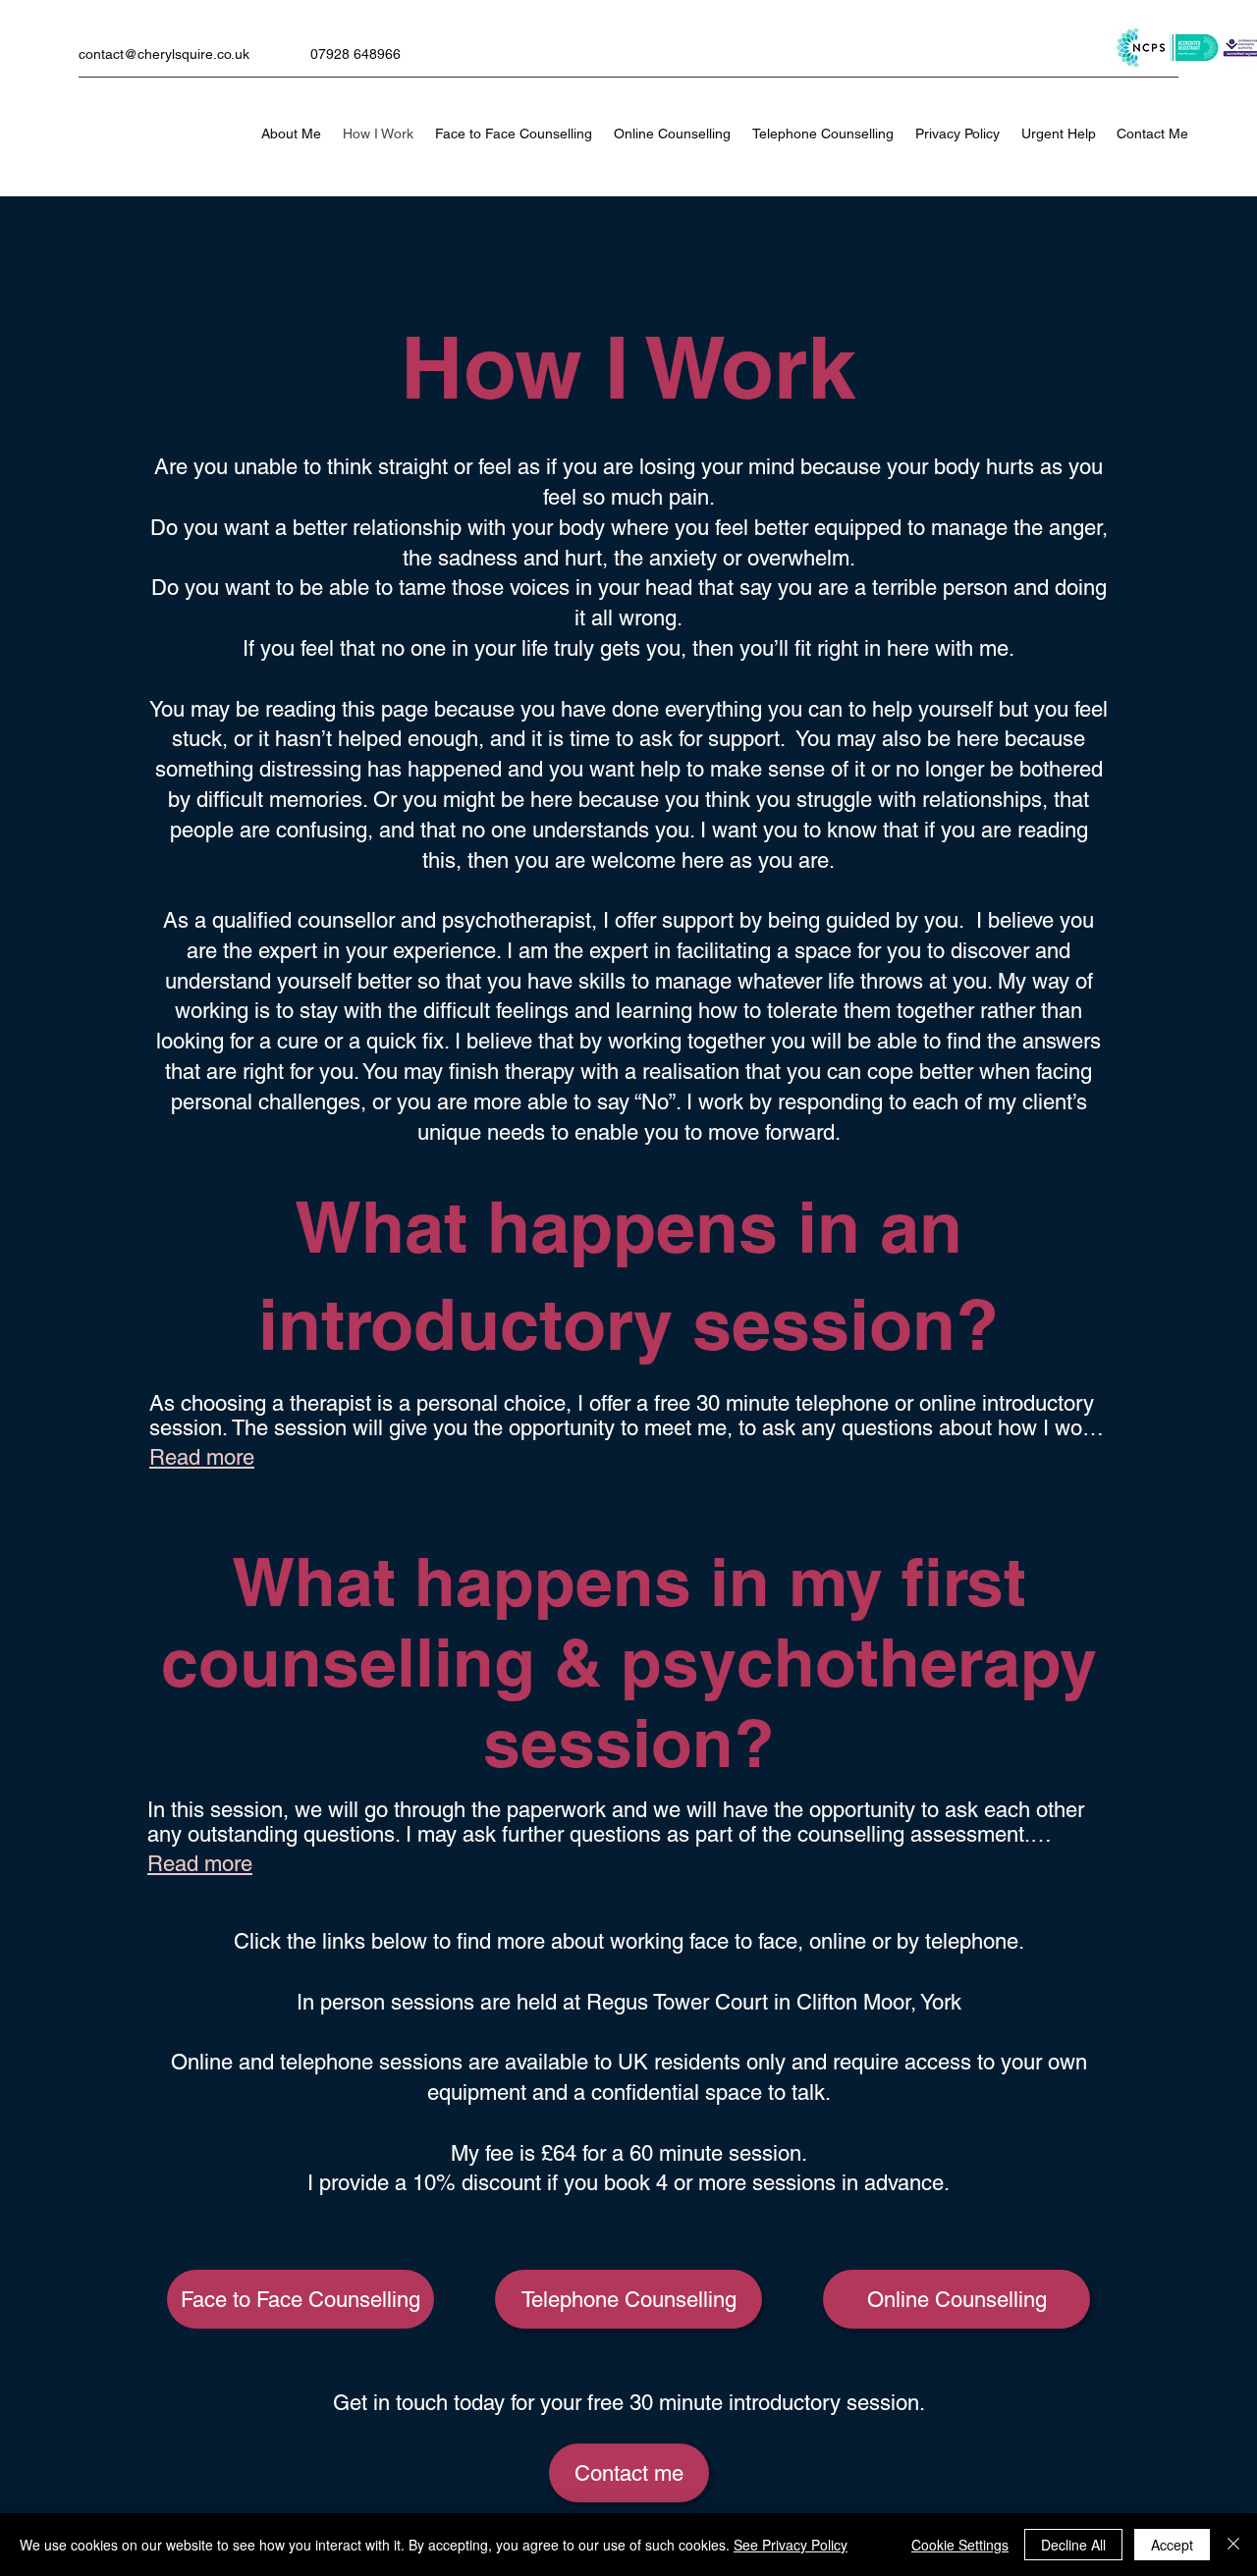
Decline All (1073, 2545)
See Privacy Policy (791, 2545)
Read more (202, 1457)
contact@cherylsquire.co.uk (164, 54)
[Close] (1233, 2545)
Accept (1172, 2545)
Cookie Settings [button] (960, 2545)
